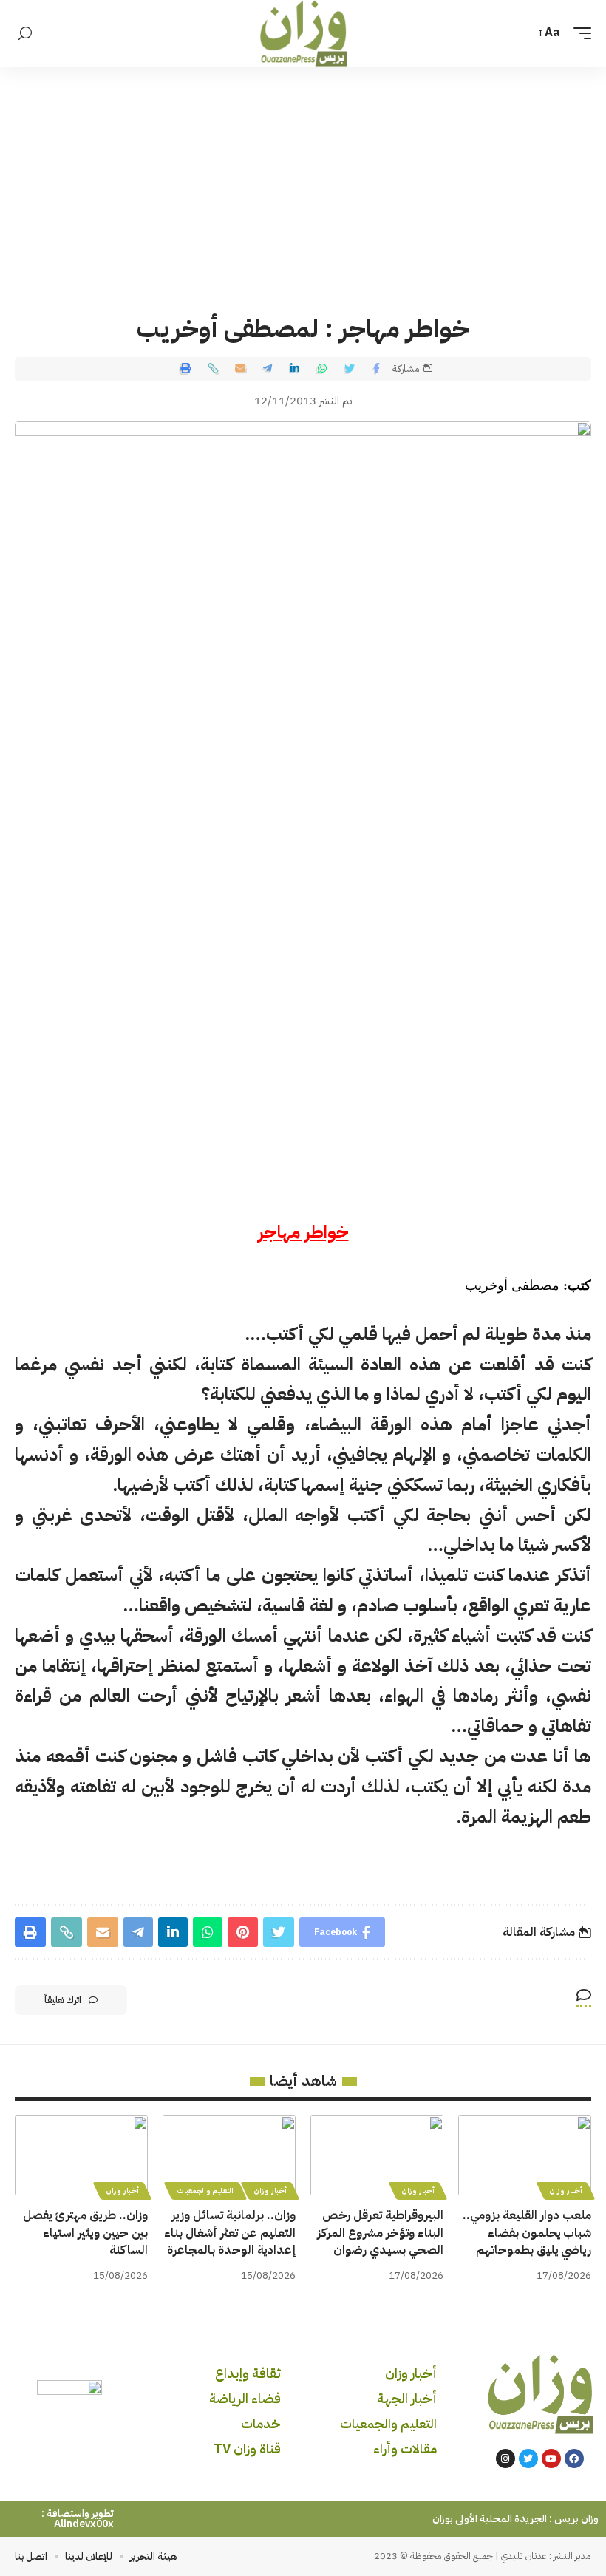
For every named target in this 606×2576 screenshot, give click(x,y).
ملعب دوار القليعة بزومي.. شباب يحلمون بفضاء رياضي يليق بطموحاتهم (527, 2232)
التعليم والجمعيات (205, 2191)
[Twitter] (528, 2458)
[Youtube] (551, 2458)
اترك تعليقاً (63, 2000)
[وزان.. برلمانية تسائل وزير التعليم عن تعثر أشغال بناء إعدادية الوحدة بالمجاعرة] (229, 2155)
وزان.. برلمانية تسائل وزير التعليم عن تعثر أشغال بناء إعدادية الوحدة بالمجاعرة (230, 2232)
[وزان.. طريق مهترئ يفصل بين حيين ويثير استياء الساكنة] (81, 2155)
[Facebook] (574, 2458)
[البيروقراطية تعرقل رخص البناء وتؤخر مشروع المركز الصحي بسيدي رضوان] (377, 2155)
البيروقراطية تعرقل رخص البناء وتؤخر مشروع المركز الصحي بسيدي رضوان (380, 2232)
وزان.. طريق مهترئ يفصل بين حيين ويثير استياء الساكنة (85, 2232)
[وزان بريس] (303, 33)
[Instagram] (505, 2458)
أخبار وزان (566, 2191)
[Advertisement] (303, 177)
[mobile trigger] (579, 33)
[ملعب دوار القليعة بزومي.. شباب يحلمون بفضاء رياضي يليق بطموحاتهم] (525, 2155)
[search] (25, 34)
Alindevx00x (84, 2524)
